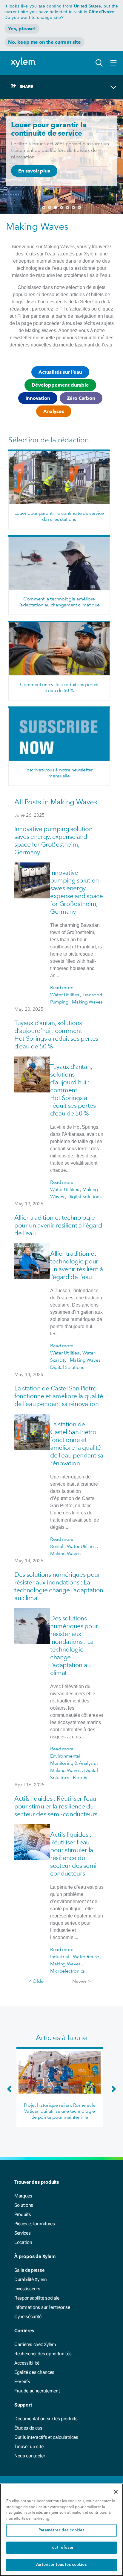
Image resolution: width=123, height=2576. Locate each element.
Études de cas (28, 2428)
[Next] (112, 2092)
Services (22, 2233)
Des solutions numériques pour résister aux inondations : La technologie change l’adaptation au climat (59, 1586)
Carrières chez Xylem (35, 2344)
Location (23, 2242)
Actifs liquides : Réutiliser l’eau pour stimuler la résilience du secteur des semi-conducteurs (56, 1806)
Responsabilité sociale (37, 2298)
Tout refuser (62, 2548)
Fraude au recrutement (37, 2391)
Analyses (54, 411)
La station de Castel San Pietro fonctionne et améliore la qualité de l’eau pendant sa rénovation (59, 1396)
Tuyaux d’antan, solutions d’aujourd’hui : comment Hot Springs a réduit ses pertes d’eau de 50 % (56, 1035)
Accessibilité (27, 2363)
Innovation (38, 398)
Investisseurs (27, 2289)
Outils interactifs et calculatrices (46, 2437)
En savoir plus (34, 171)
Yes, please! (22, 29)
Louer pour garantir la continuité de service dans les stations (59, 516)
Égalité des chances (34, 2372)
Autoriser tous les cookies (61, 2565)
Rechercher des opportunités (43, 2354)
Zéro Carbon (81, 398)
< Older (37, 1981)
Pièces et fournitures (34, 2224)
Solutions (24, 2205)
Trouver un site (29, 2446)
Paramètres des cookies (62, 2530)
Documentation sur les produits (46, 2419)
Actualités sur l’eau (60, 372)
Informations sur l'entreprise (42, 2307)
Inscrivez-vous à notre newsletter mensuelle (59, 773)
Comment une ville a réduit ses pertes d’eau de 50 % (59, 687)
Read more (62, 987)
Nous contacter (30, 2456)
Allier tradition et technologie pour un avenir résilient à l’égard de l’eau (58, 1225)
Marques (23, 2196)
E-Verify (22, 2381)
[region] (61, 2530)
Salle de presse (29, 2270)
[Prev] (11, 2092)
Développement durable (60, 385)
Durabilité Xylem (31, 2279)
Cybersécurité (28, 2317)
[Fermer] (116, 2492)
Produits (23, 2214)
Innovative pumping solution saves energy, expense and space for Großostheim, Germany (53, 840)
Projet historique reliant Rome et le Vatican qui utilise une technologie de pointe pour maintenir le (60, 2111)
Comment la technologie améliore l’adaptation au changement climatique (59, 602)
